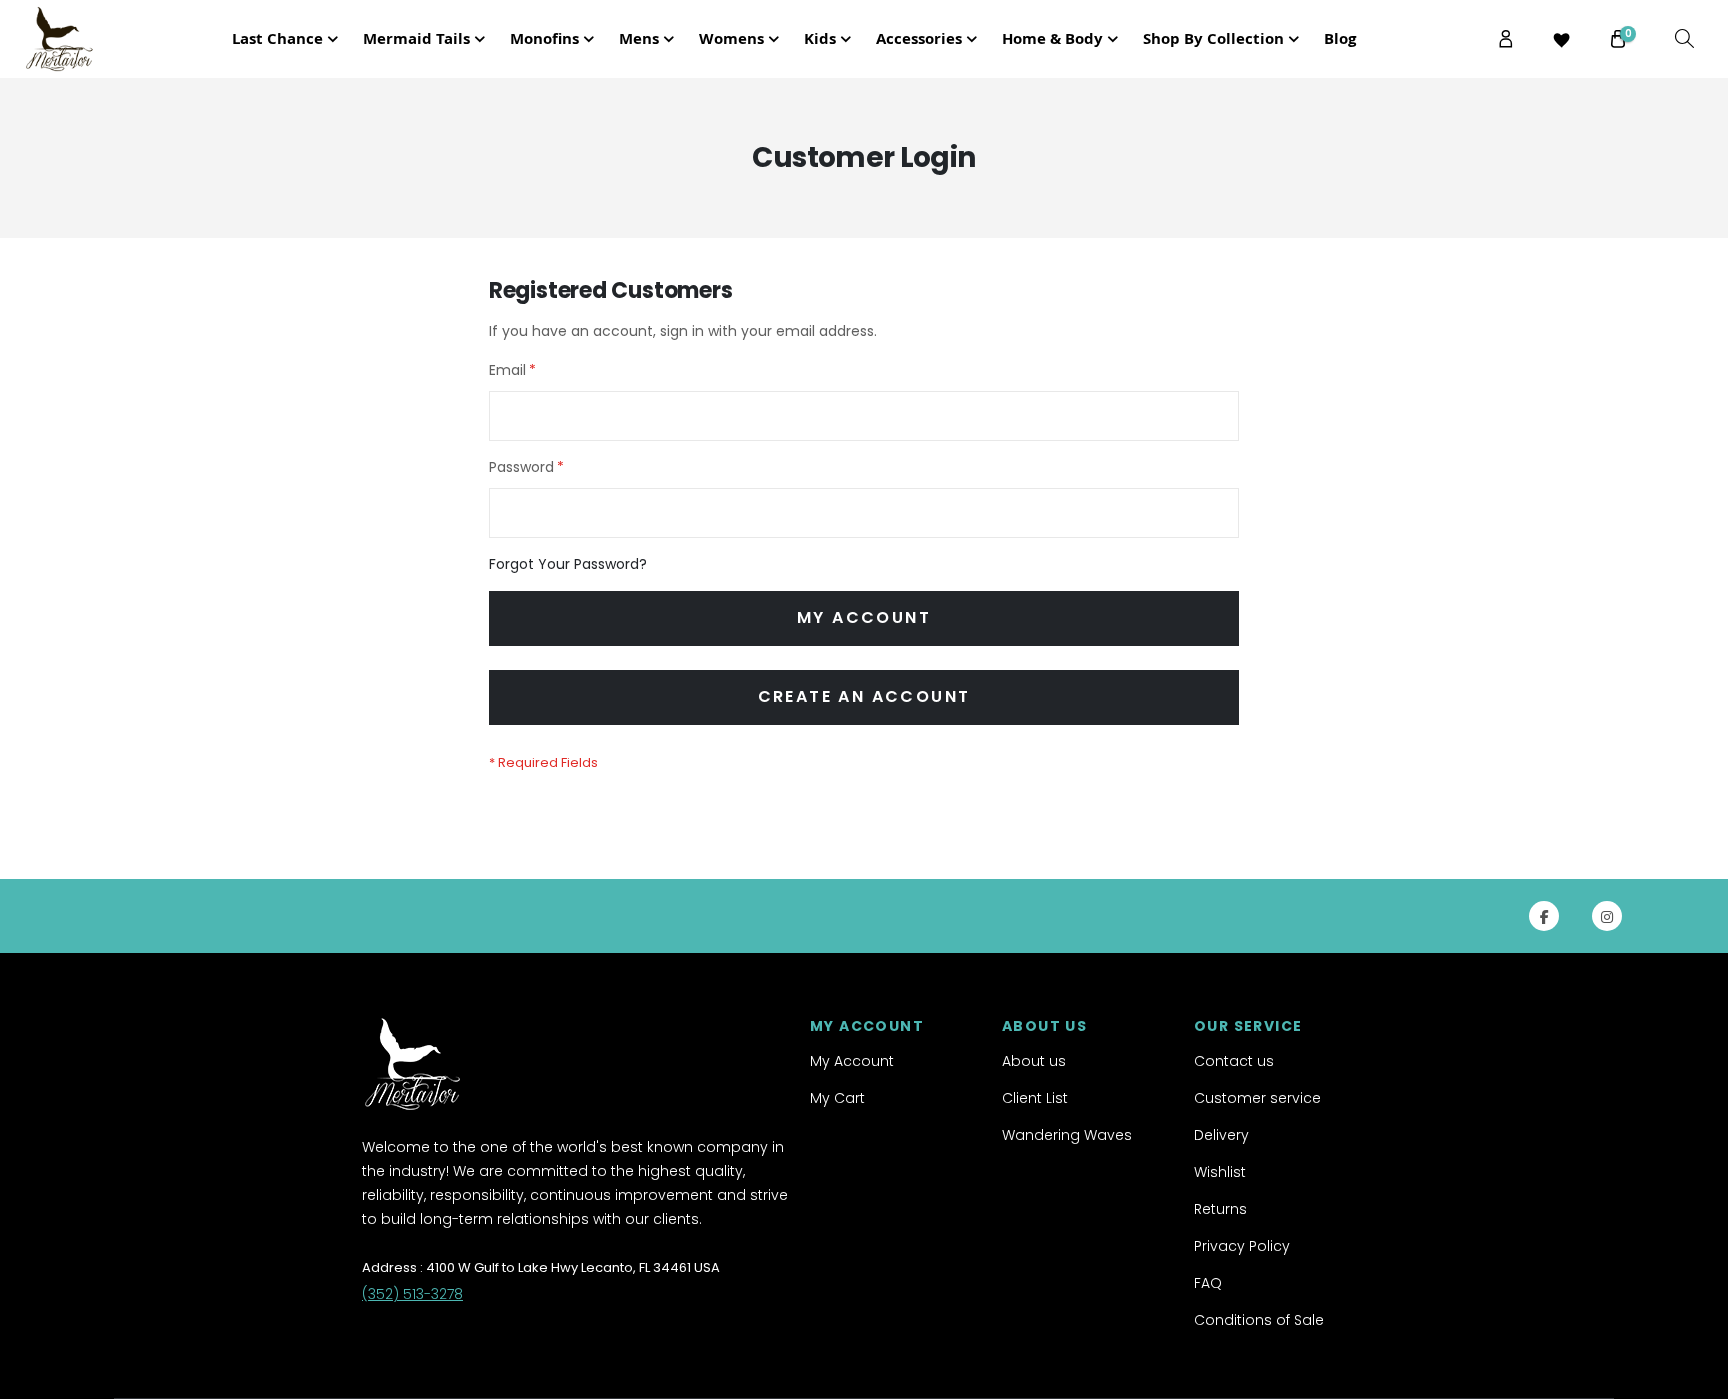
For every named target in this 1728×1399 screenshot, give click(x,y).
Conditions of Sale (1259, 1320)
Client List (1035, 1098)
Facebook (1544, 916)
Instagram (1607, 916)
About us (1034, 1061)
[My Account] (1506, 39)
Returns (1220, 1209)
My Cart (837, 1098)
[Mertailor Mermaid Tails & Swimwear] (79, 39)
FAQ (1208, 1283)
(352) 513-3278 (412, 1294)
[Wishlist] (1562, 40)
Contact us (1234, 1061)
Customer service (1257, 1098)
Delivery (1221, 1135)
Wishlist (1220, 1172)
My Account (852, 1061)
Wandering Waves (1067, 1135)
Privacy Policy (1242, 1246)
